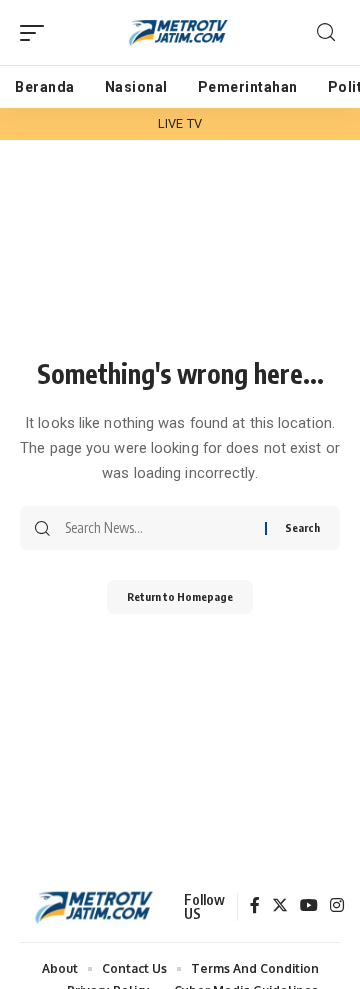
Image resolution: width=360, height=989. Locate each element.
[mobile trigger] (37, 33)
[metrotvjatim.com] (180, 33)
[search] (326, 32)
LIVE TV (180, 123)
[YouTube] (309, 906)
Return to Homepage (180, 596)
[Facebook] (255, 906)
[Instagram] (337, 906)
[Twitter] (280, 906)
